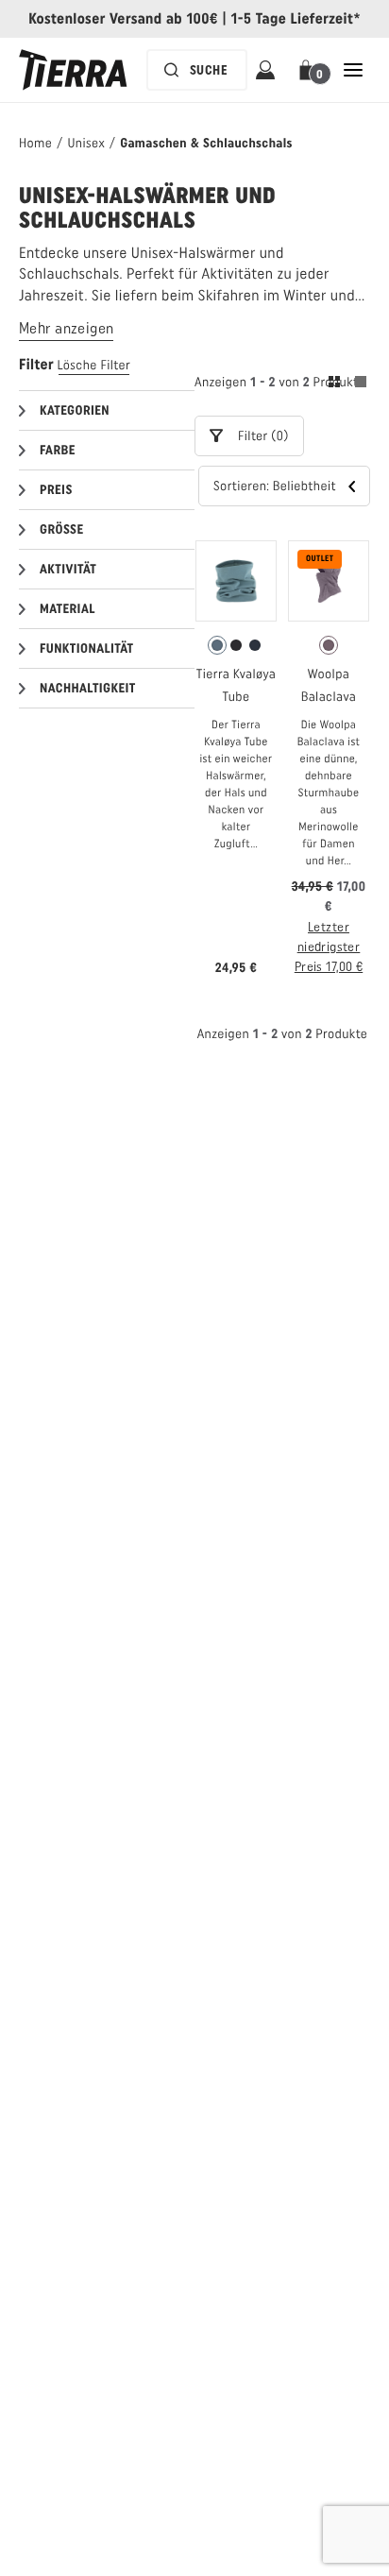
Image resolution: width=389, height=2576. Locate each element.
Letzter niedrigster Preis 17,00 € (329, 947)
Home (35, 143)
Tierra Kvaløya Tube (236, 685)
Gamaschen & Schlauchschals (206, 143)
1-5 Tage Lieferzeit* (296, 18)
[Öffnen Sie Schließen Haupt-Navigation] (353, 70)
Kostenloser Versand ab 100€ (123, 18)
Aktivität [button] (68, 569)
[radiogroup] (236, 645)
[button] (309, 70)
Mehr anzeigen (66, 328)
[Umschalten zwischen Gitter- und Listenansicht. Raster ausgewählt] (347, 384)
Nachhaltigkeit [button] (88, 688)
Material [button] (68, 609)
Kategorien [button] (75, 410)
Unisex (86, 143)
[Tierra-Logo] (73, 70)
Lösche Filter (94, 365)
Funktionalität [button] (87, 648)
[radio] (217, 645)
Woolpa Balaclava (329, 685)
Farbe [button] (58, 450)
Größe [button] (61, 529)
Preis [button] (56, 490)
